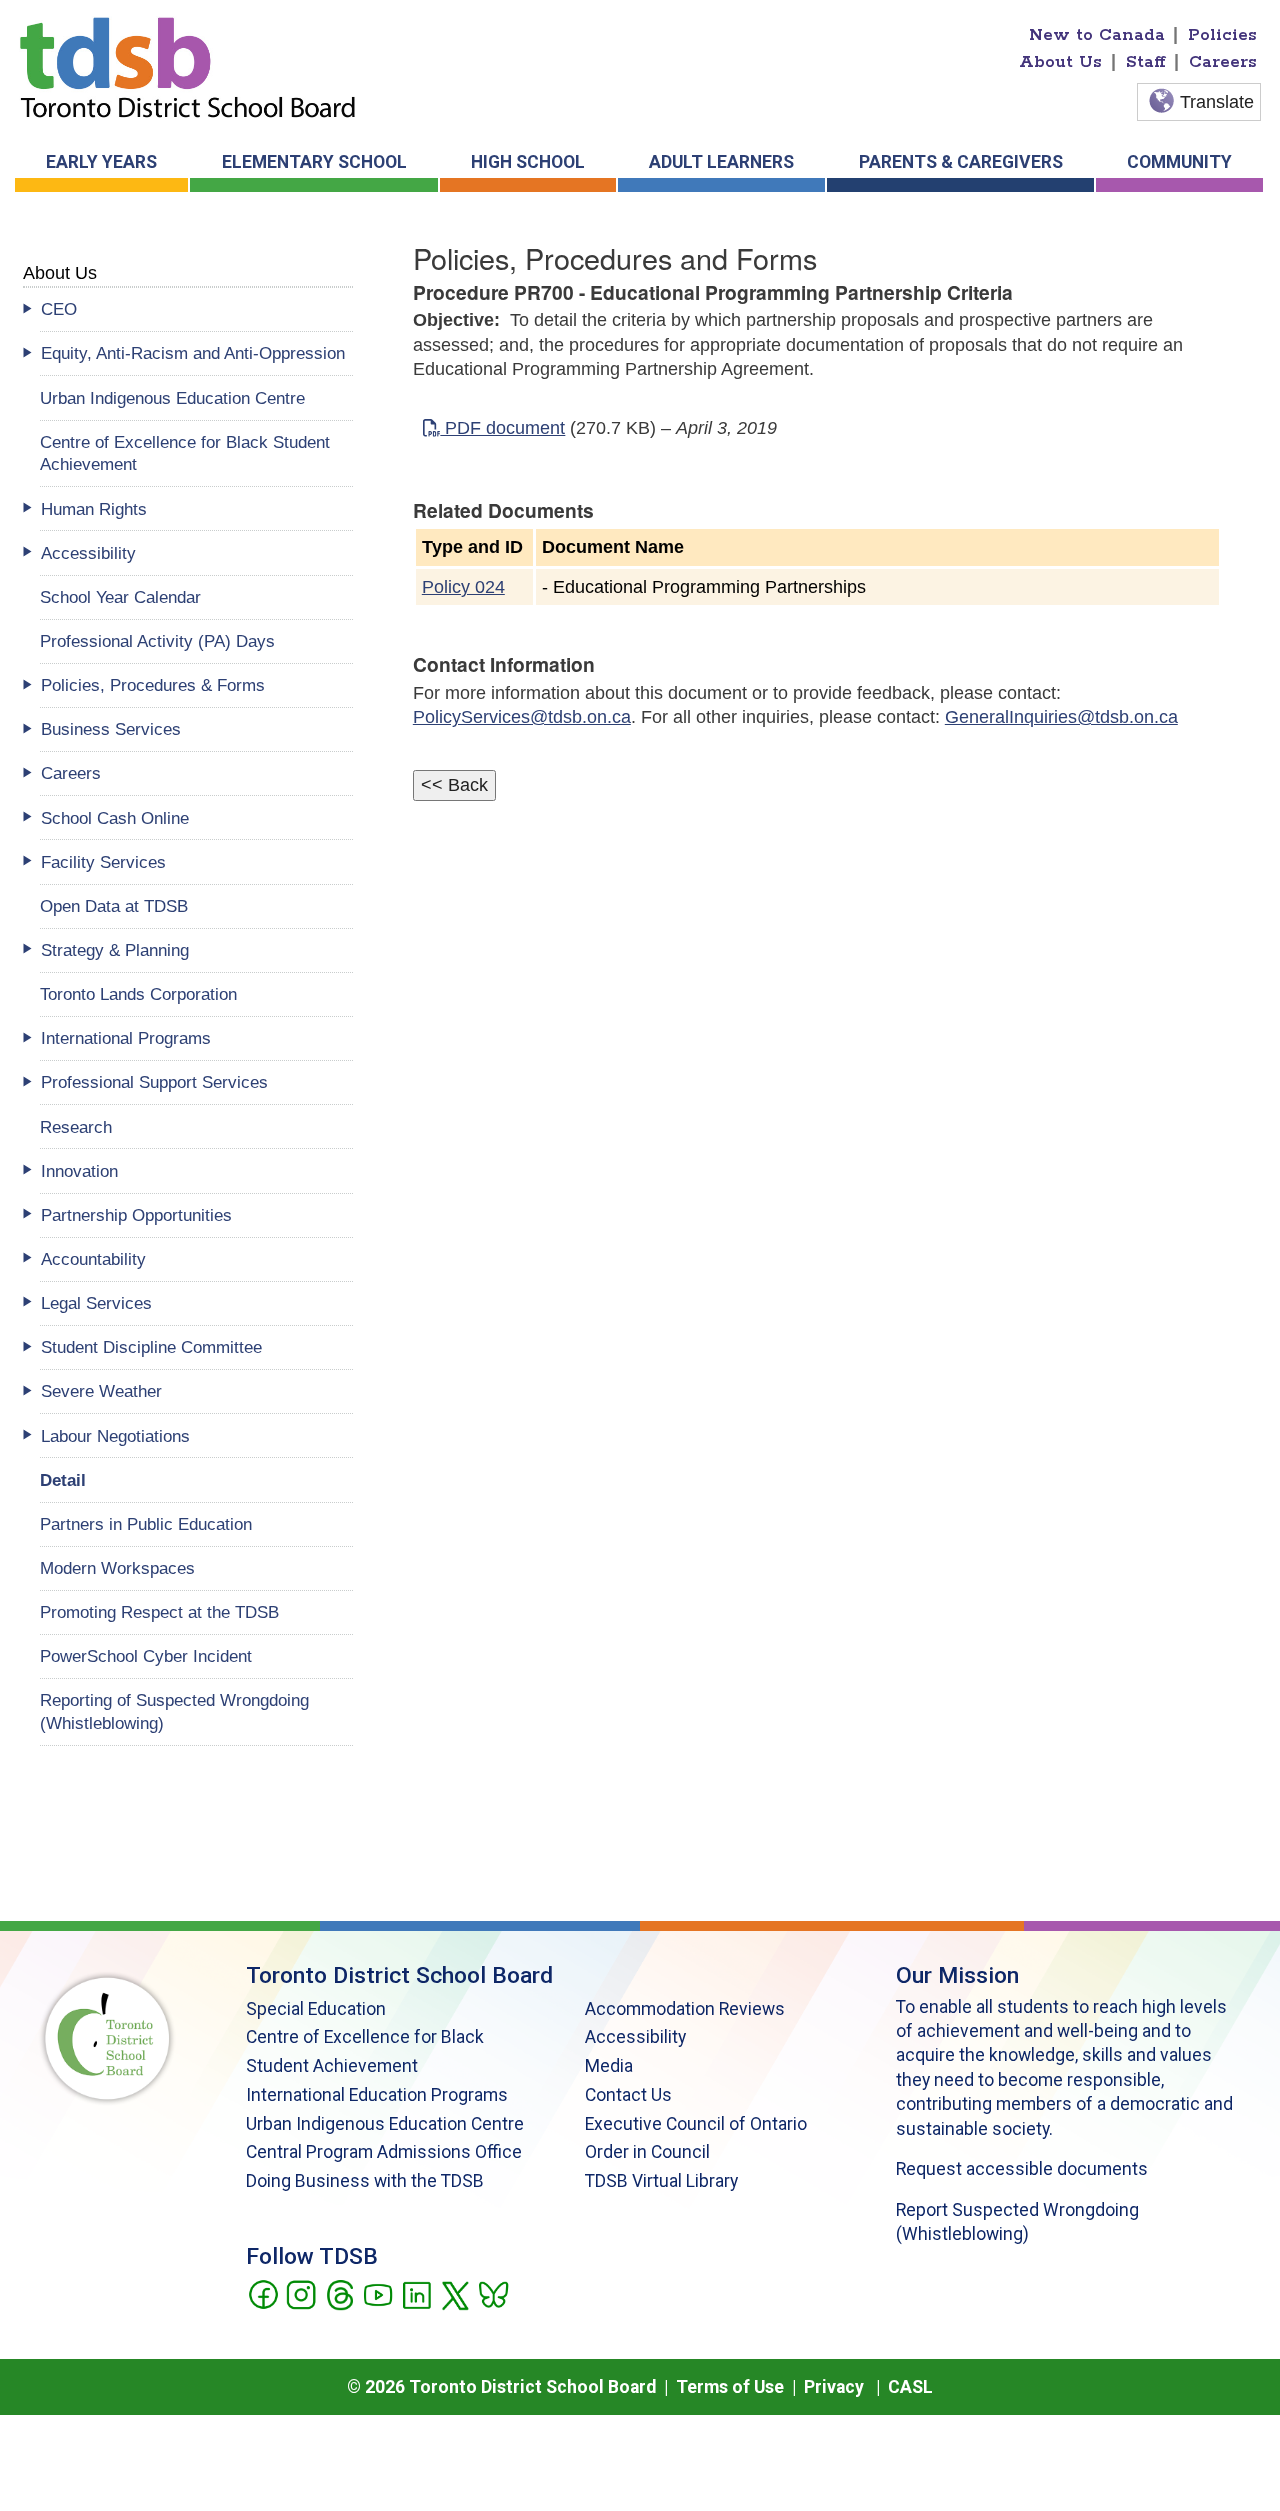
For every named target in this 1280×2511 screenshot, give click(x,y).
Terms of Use (730, 2387)
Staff (1146, 62)
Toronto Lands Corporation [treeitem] (138, 994)
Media (609, 2066)
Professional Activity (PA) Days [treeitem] (157, 641)
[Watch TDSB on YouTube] (377, 2293)
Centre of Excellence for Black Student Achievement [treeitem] (185, 453)
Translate (1217, 102)
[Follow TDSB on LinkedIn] (416, 2293)
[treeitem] (196, 309)
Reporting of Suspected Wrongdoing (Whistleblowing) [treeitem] (174, 1711)
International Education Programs (377, 2095)
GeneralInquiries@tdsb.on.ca (1061, 717)
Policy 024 (463, 587)
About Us (1060, 62)
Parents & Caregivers (961, 162)
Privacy (834, 2387)
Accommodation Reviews (685, 2009)
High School (528, 162)
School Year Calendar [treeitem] (120, 597)
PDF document (502, 428)
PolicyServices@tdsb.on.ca (522, 717)
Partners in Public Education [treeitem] (146, 1524)
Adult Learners (721, 162)
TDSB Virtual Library (661, 2181)
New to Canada (1097, 35)
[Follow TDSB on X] (454, 2293)
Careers (1223, 62)
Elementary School (314, 162)
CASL (910, 2387)
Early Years (101, 162)
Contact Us (628, 2095)
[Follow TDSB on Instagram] (300, 2293)
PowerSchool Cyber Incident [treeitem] (146, 1656)
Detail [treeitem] (63, 1480)
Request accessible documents (1022, 2169)
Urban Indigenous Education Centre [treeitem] (172, 398)
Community (1179, 162)
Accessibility (635, 2037)
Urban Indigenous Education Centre (385, 2124)
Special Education (316, 2009)
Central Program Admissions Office (384, 2152)
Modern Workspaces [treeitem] (117, 1568)
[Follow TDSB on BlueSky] (492, 2293)
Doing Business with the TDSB (365, 2181)
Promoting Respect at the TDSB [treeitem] (159, 1612)
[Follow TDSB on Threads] (339, 2293)
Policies (1222, 35)
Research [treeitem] (76, 1127)
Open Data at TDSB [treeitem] (114, 906)
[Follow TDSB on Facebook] (262, 2293)
